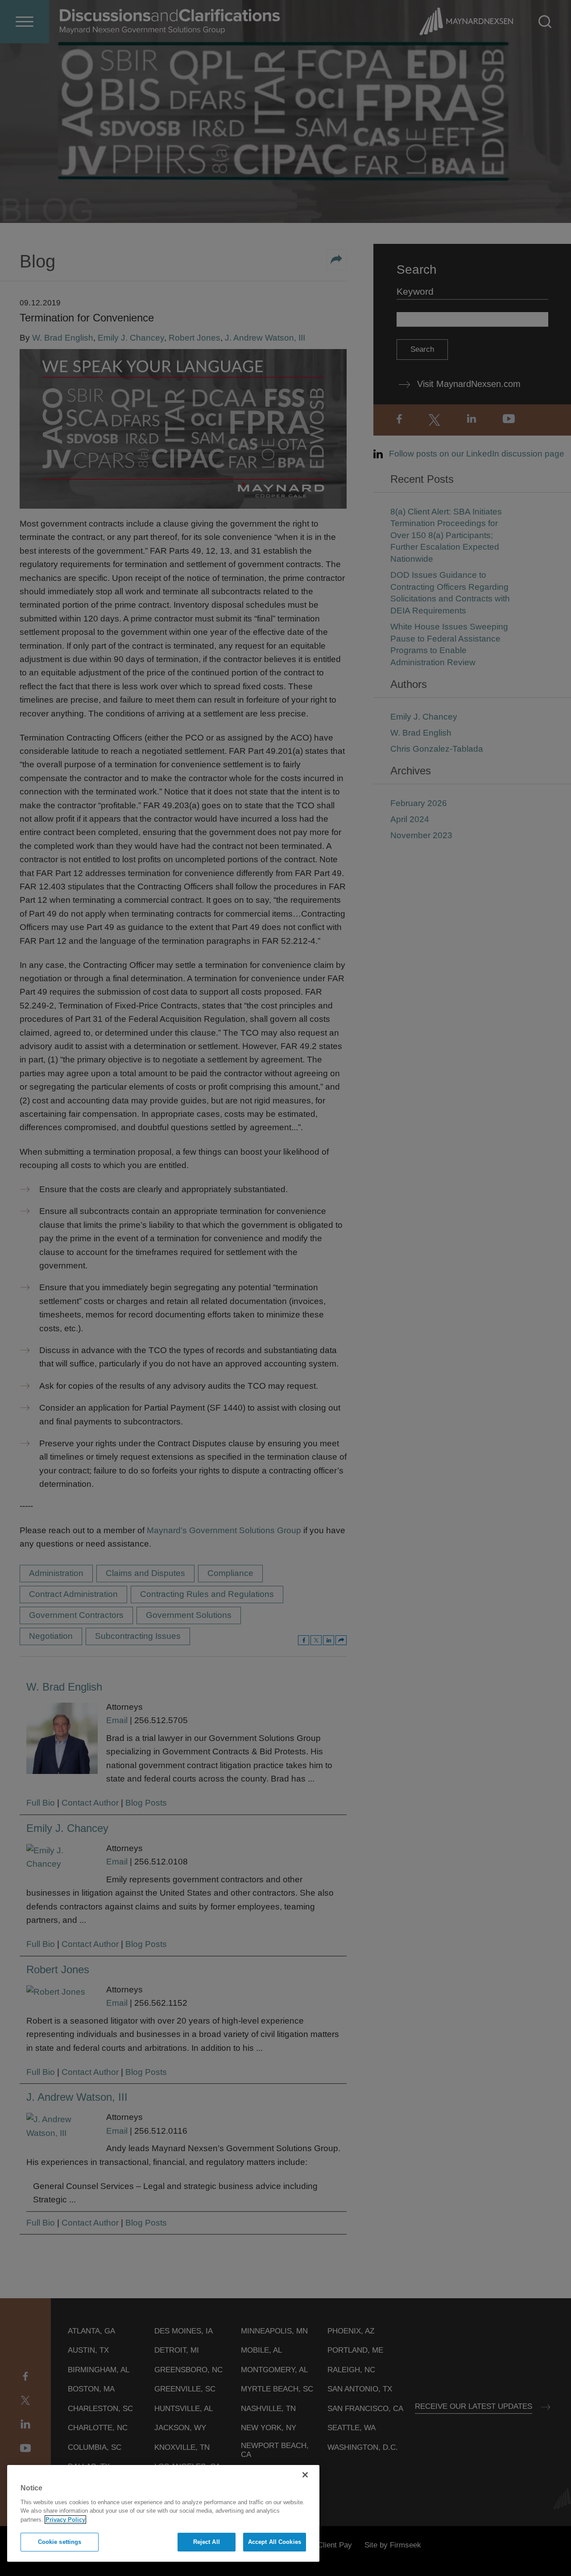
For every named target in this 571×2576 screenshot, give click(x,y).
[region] (163, 2513)
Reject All (207, 2542)
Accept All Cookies (275, 2542)
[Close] (305, 2475)
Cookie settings (60, 2542)
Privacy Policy (65, 2520)
